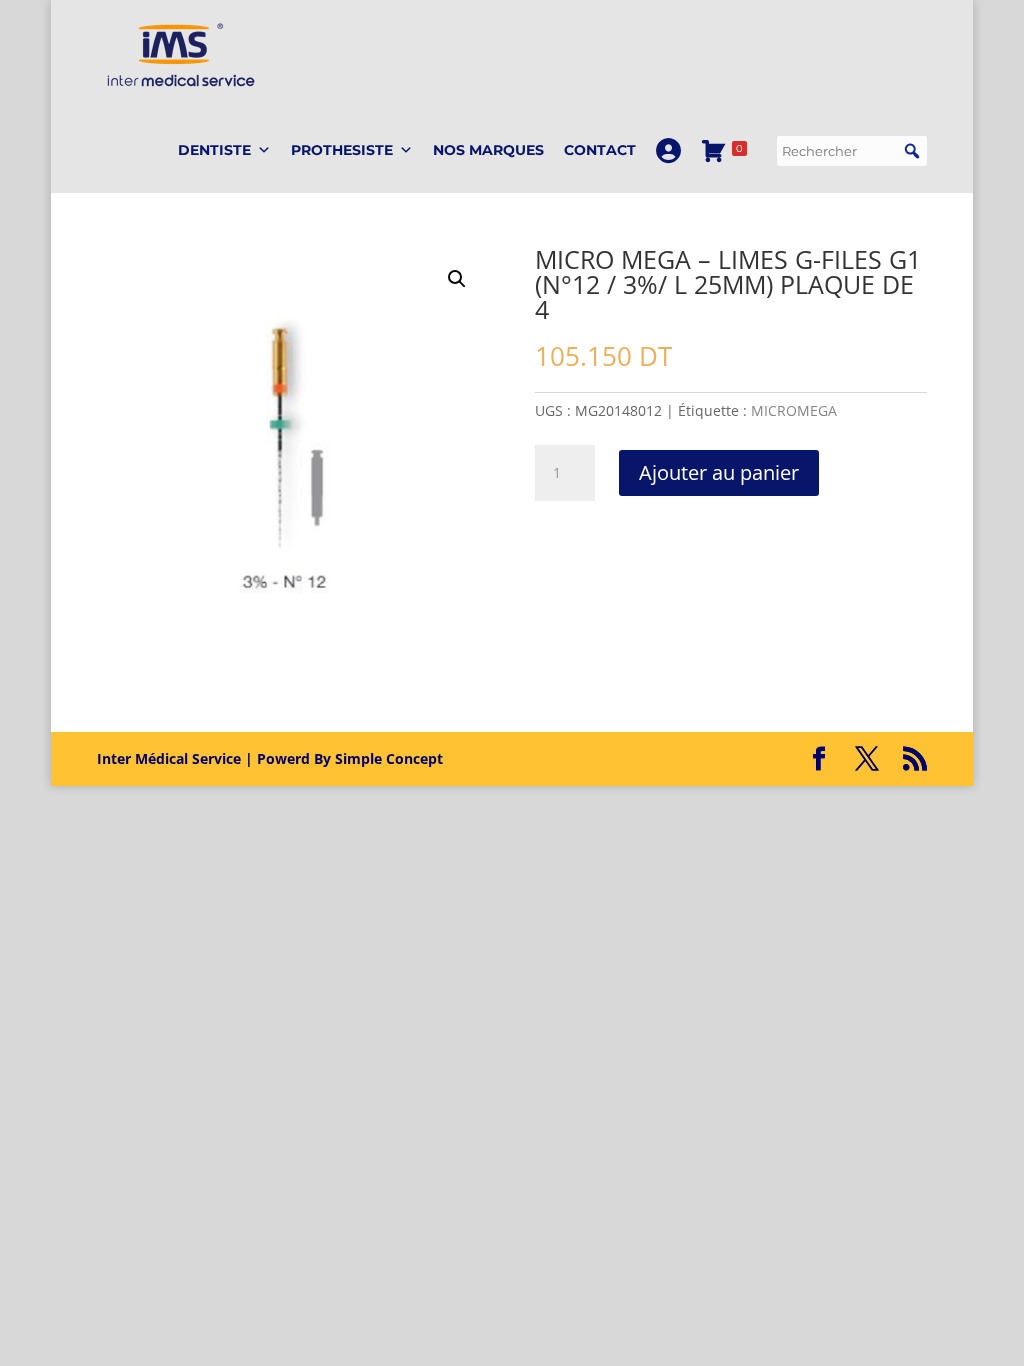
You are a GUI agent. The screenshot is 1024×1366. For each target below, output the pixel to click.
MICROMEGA (794, 410)
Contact (600, 150)
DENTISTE (214, 150)
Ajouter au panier (719, 472)
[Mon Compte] (668, 150)
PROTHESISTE (342, 150)
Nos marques (488, 150)
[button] (912, 151)
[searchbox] (852, 151)
